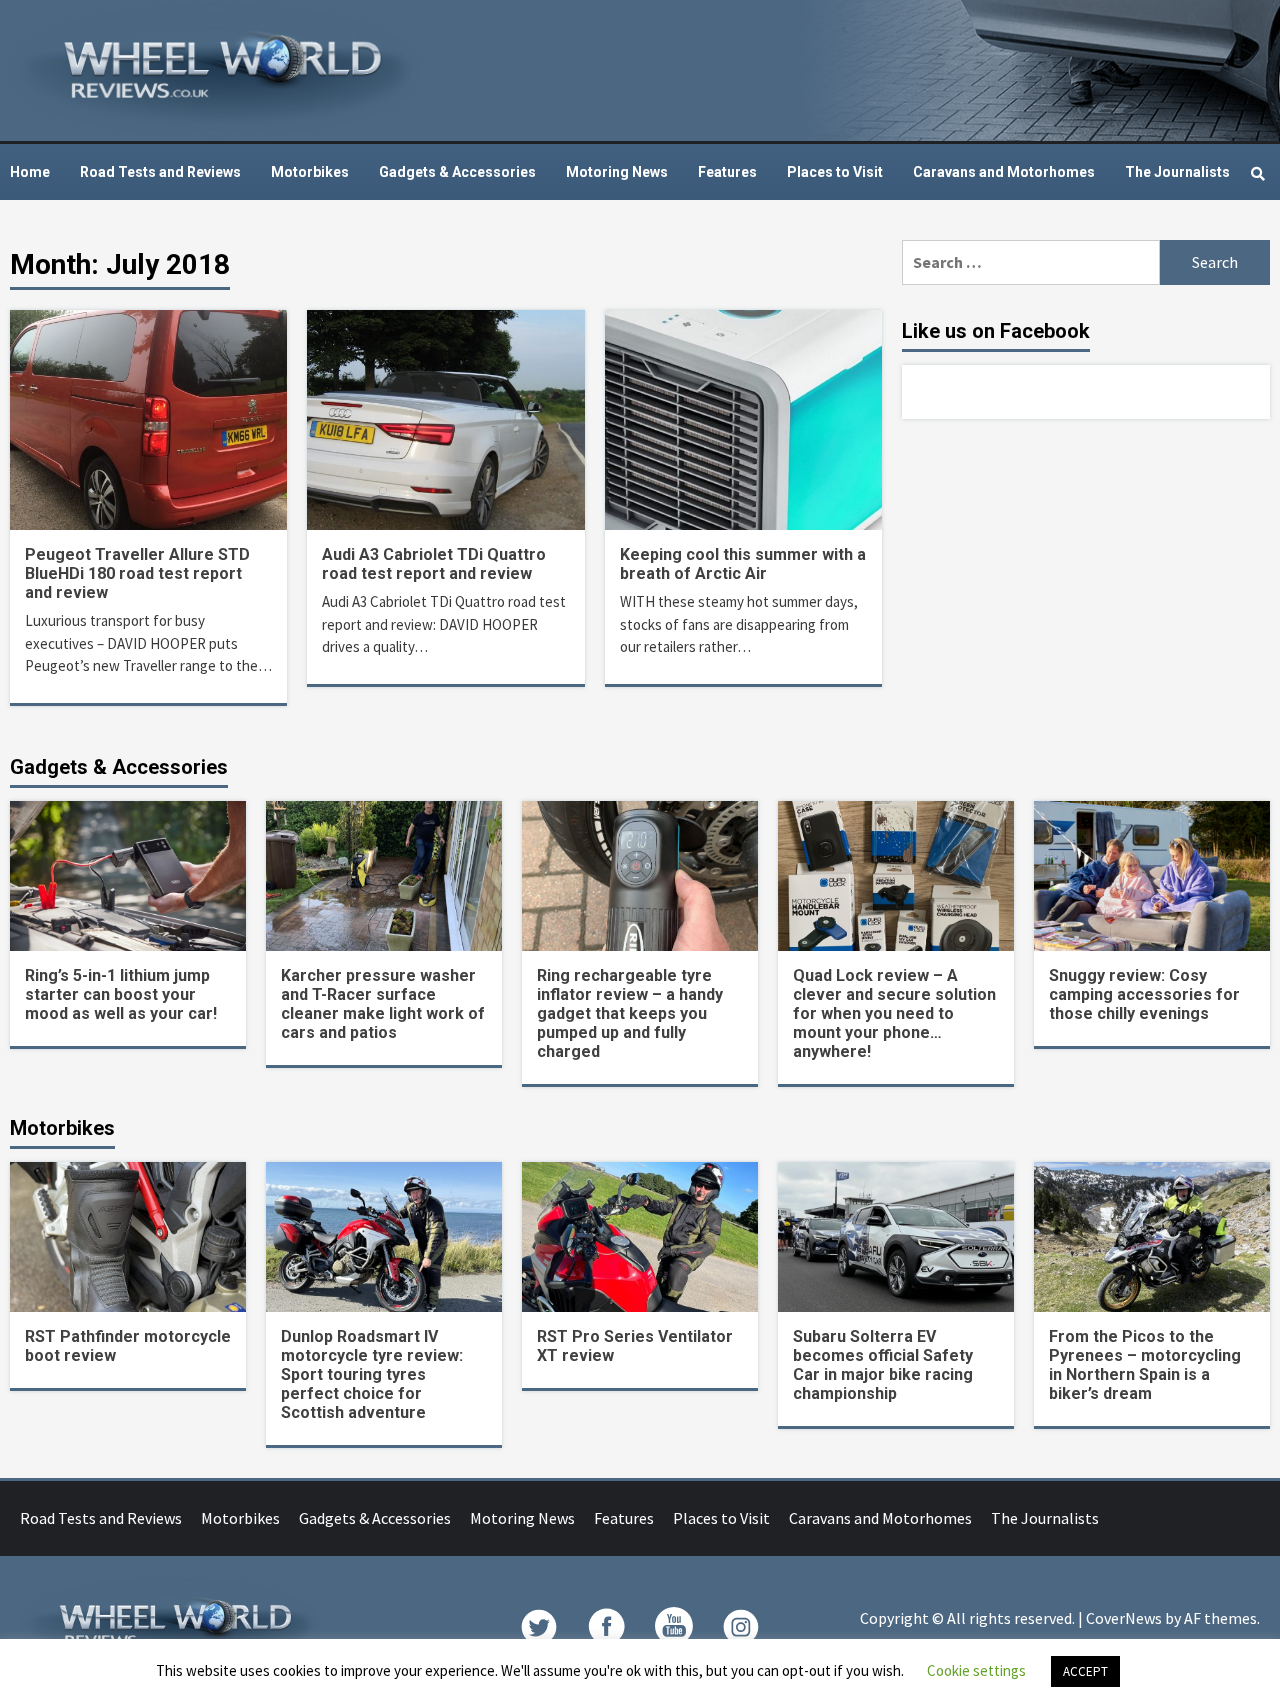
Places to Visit (835, 172)
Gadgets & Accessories (457, 172)
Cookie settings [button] (976, 1670)
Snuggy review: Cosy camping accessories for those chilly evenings (1144, 994)
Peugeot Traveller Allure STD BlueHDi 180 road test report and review (137, 573)
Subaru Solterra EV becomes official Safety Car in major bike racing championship (883, 1365)
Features (727, 172)
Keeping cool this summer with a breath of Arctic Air (743, 564)
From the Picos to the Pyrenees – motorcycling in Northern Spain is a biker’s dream (1145, 1365)
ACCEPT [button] (1085, 1671)
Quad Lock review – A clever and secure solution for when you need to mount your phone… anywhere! (894, 1013)
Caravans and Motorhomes (1004, 172)
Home (30, 172)
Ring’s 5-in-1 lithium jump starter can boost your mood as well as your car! (121, 994)
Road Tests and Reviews (160, 172)
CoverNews (1124, 1618)
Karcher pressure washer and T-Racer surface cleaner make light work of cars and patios (383, 1004)
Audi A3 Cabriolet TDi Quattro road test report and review (434, 564)
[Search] (1257, 174)
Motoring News (617, 172)
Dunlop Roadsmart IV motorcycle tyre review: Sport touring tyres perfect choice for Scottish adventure (372, 1374)
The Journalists (1177, 172)
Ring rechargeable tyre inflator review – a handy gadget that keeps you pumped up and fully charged (630, 1013)
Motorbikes (310, 172)
